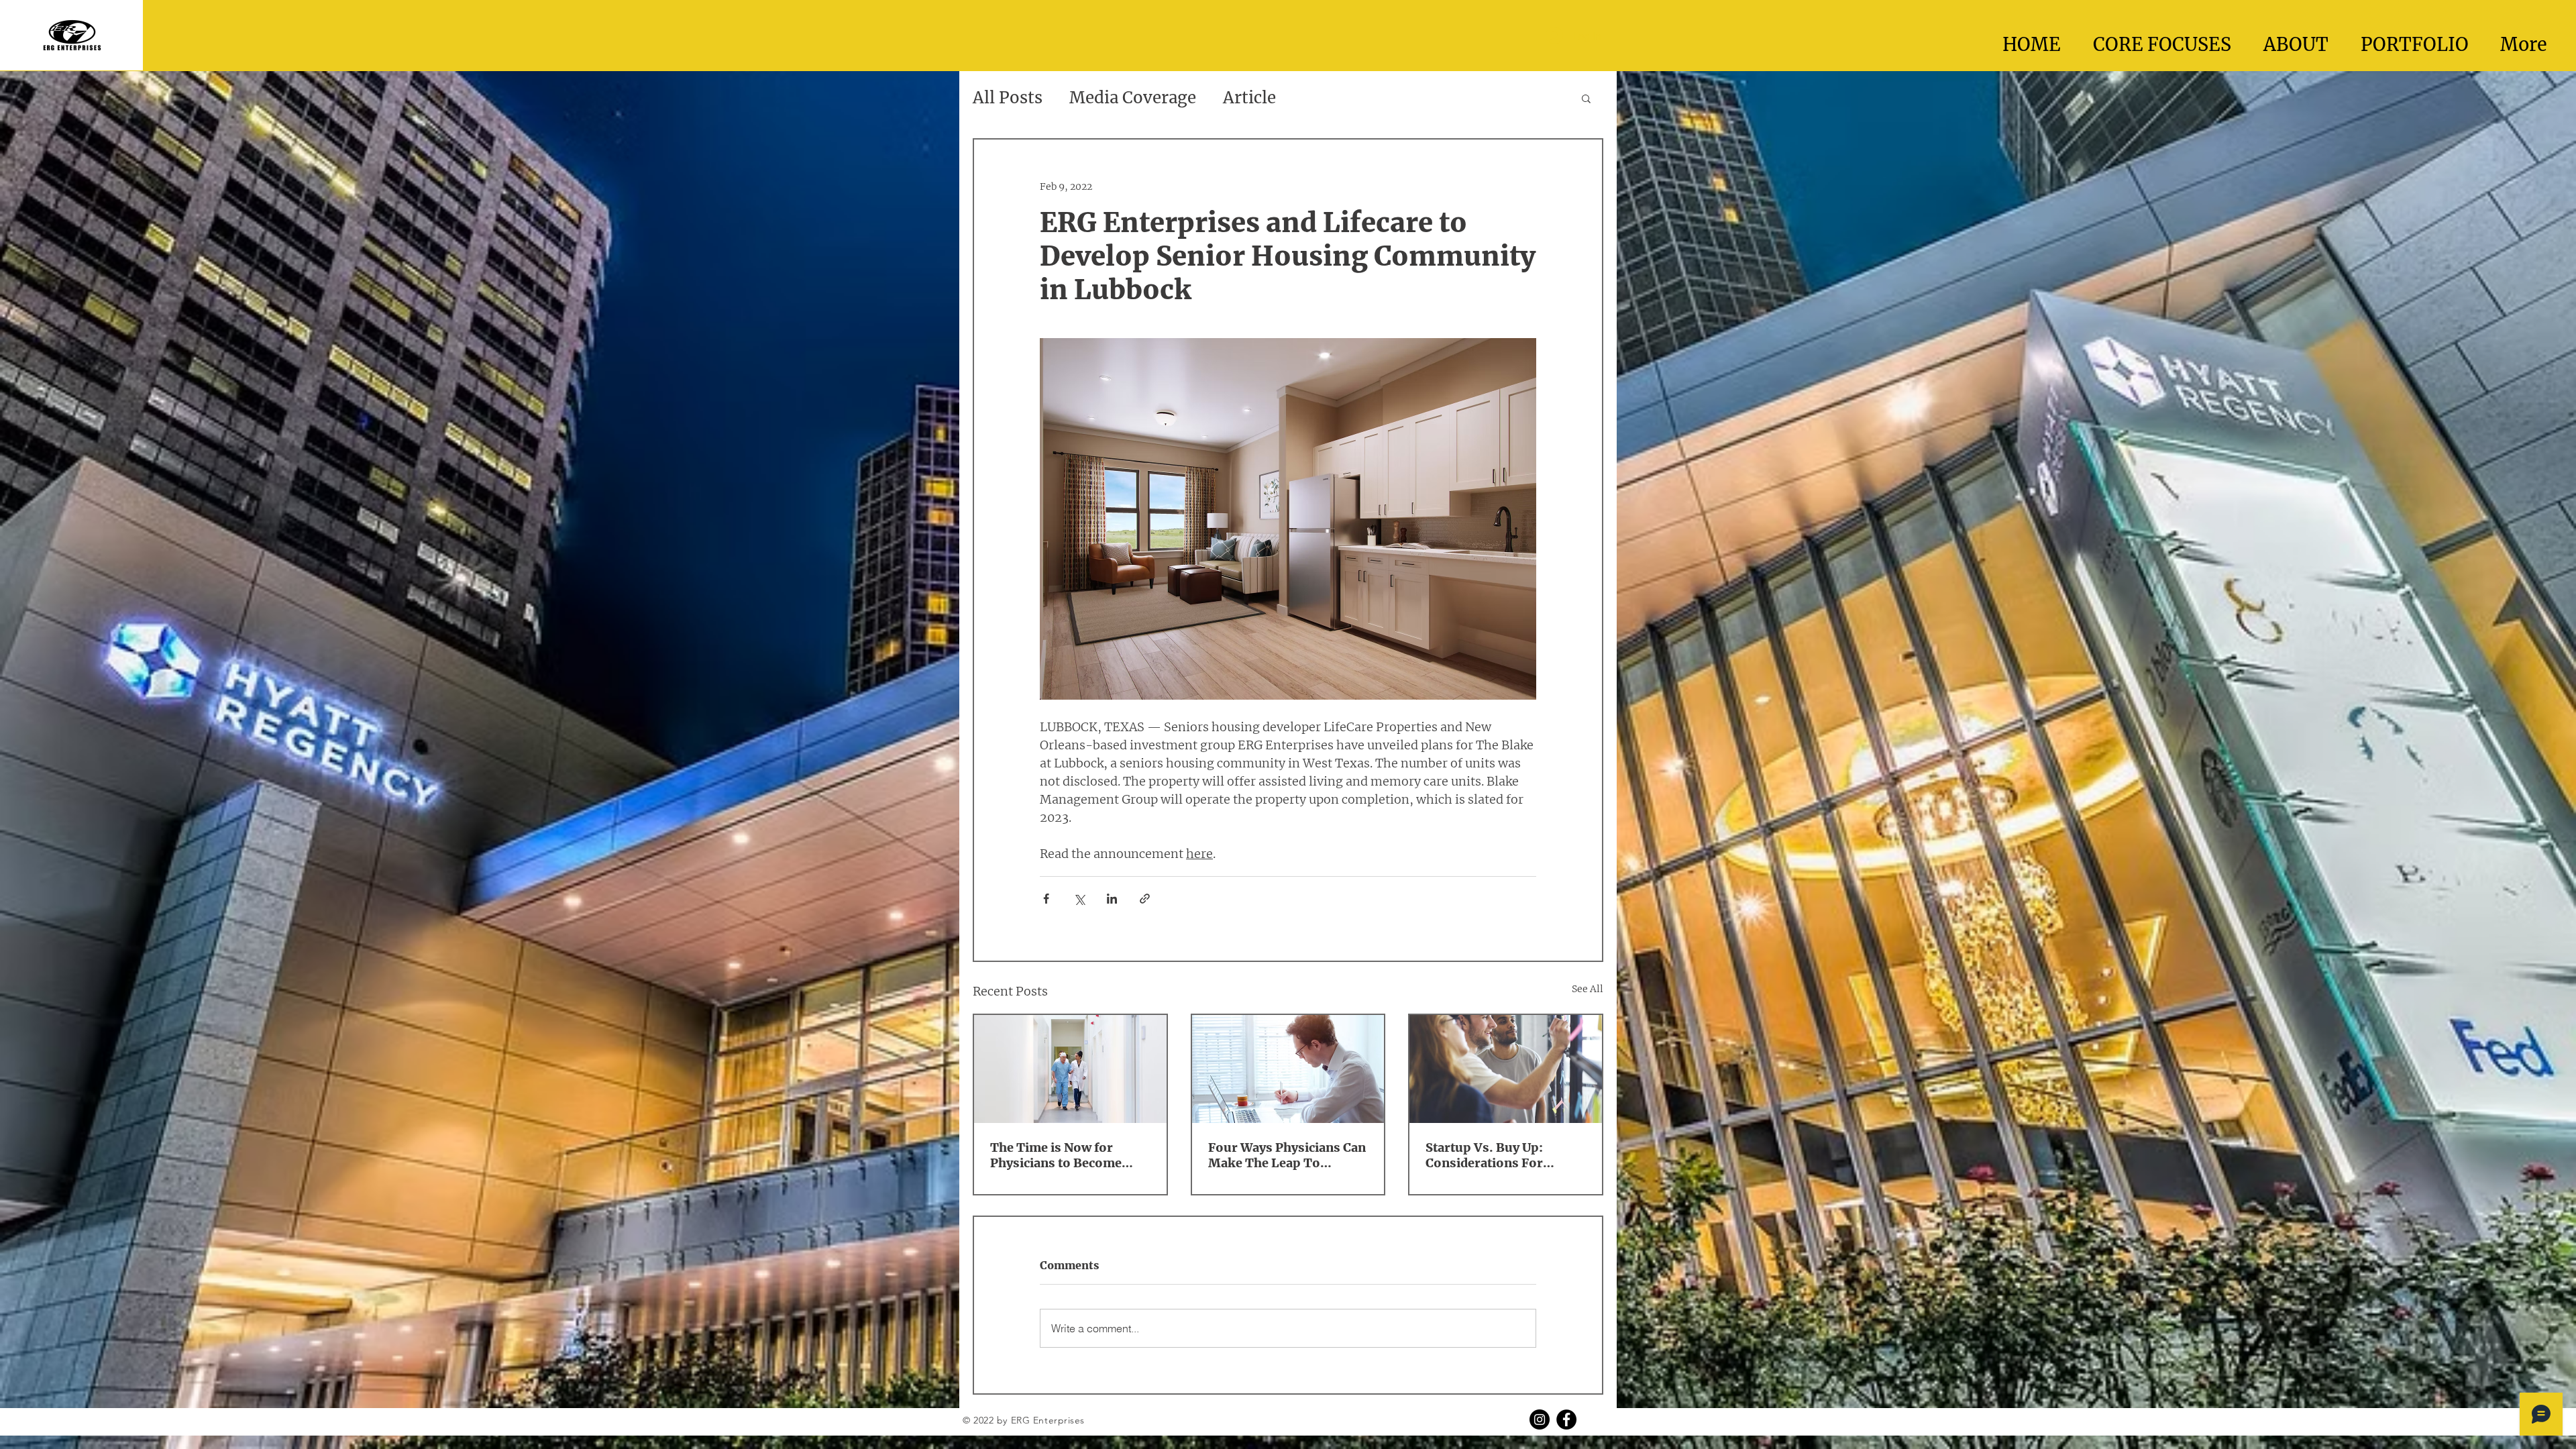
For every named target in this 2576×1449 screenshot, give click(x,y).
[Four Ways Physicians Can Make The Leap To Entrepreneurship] (1288, 1069)
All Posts (1008, 98)
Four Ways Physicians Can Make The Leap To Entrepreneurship (1287, 1155)
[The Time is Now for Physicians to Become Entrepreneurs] (1070, 1069)
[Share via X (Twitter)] (1079, 899)
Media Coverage (1133, 98)
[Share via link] (1145, 899)
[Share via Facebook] (1046, 899)
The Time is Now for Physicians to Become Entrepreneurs (1056, 1155)
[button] (1586, 98)
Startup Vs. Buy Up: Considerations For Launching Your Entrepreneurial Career (1496, 1155)
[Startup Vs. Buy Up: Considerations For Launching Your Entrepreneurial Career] (1506, 1069)
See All (1588, 989)
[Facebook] (1566, 1419)
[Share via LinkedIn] (1112, 899)
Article (1249, 98)
